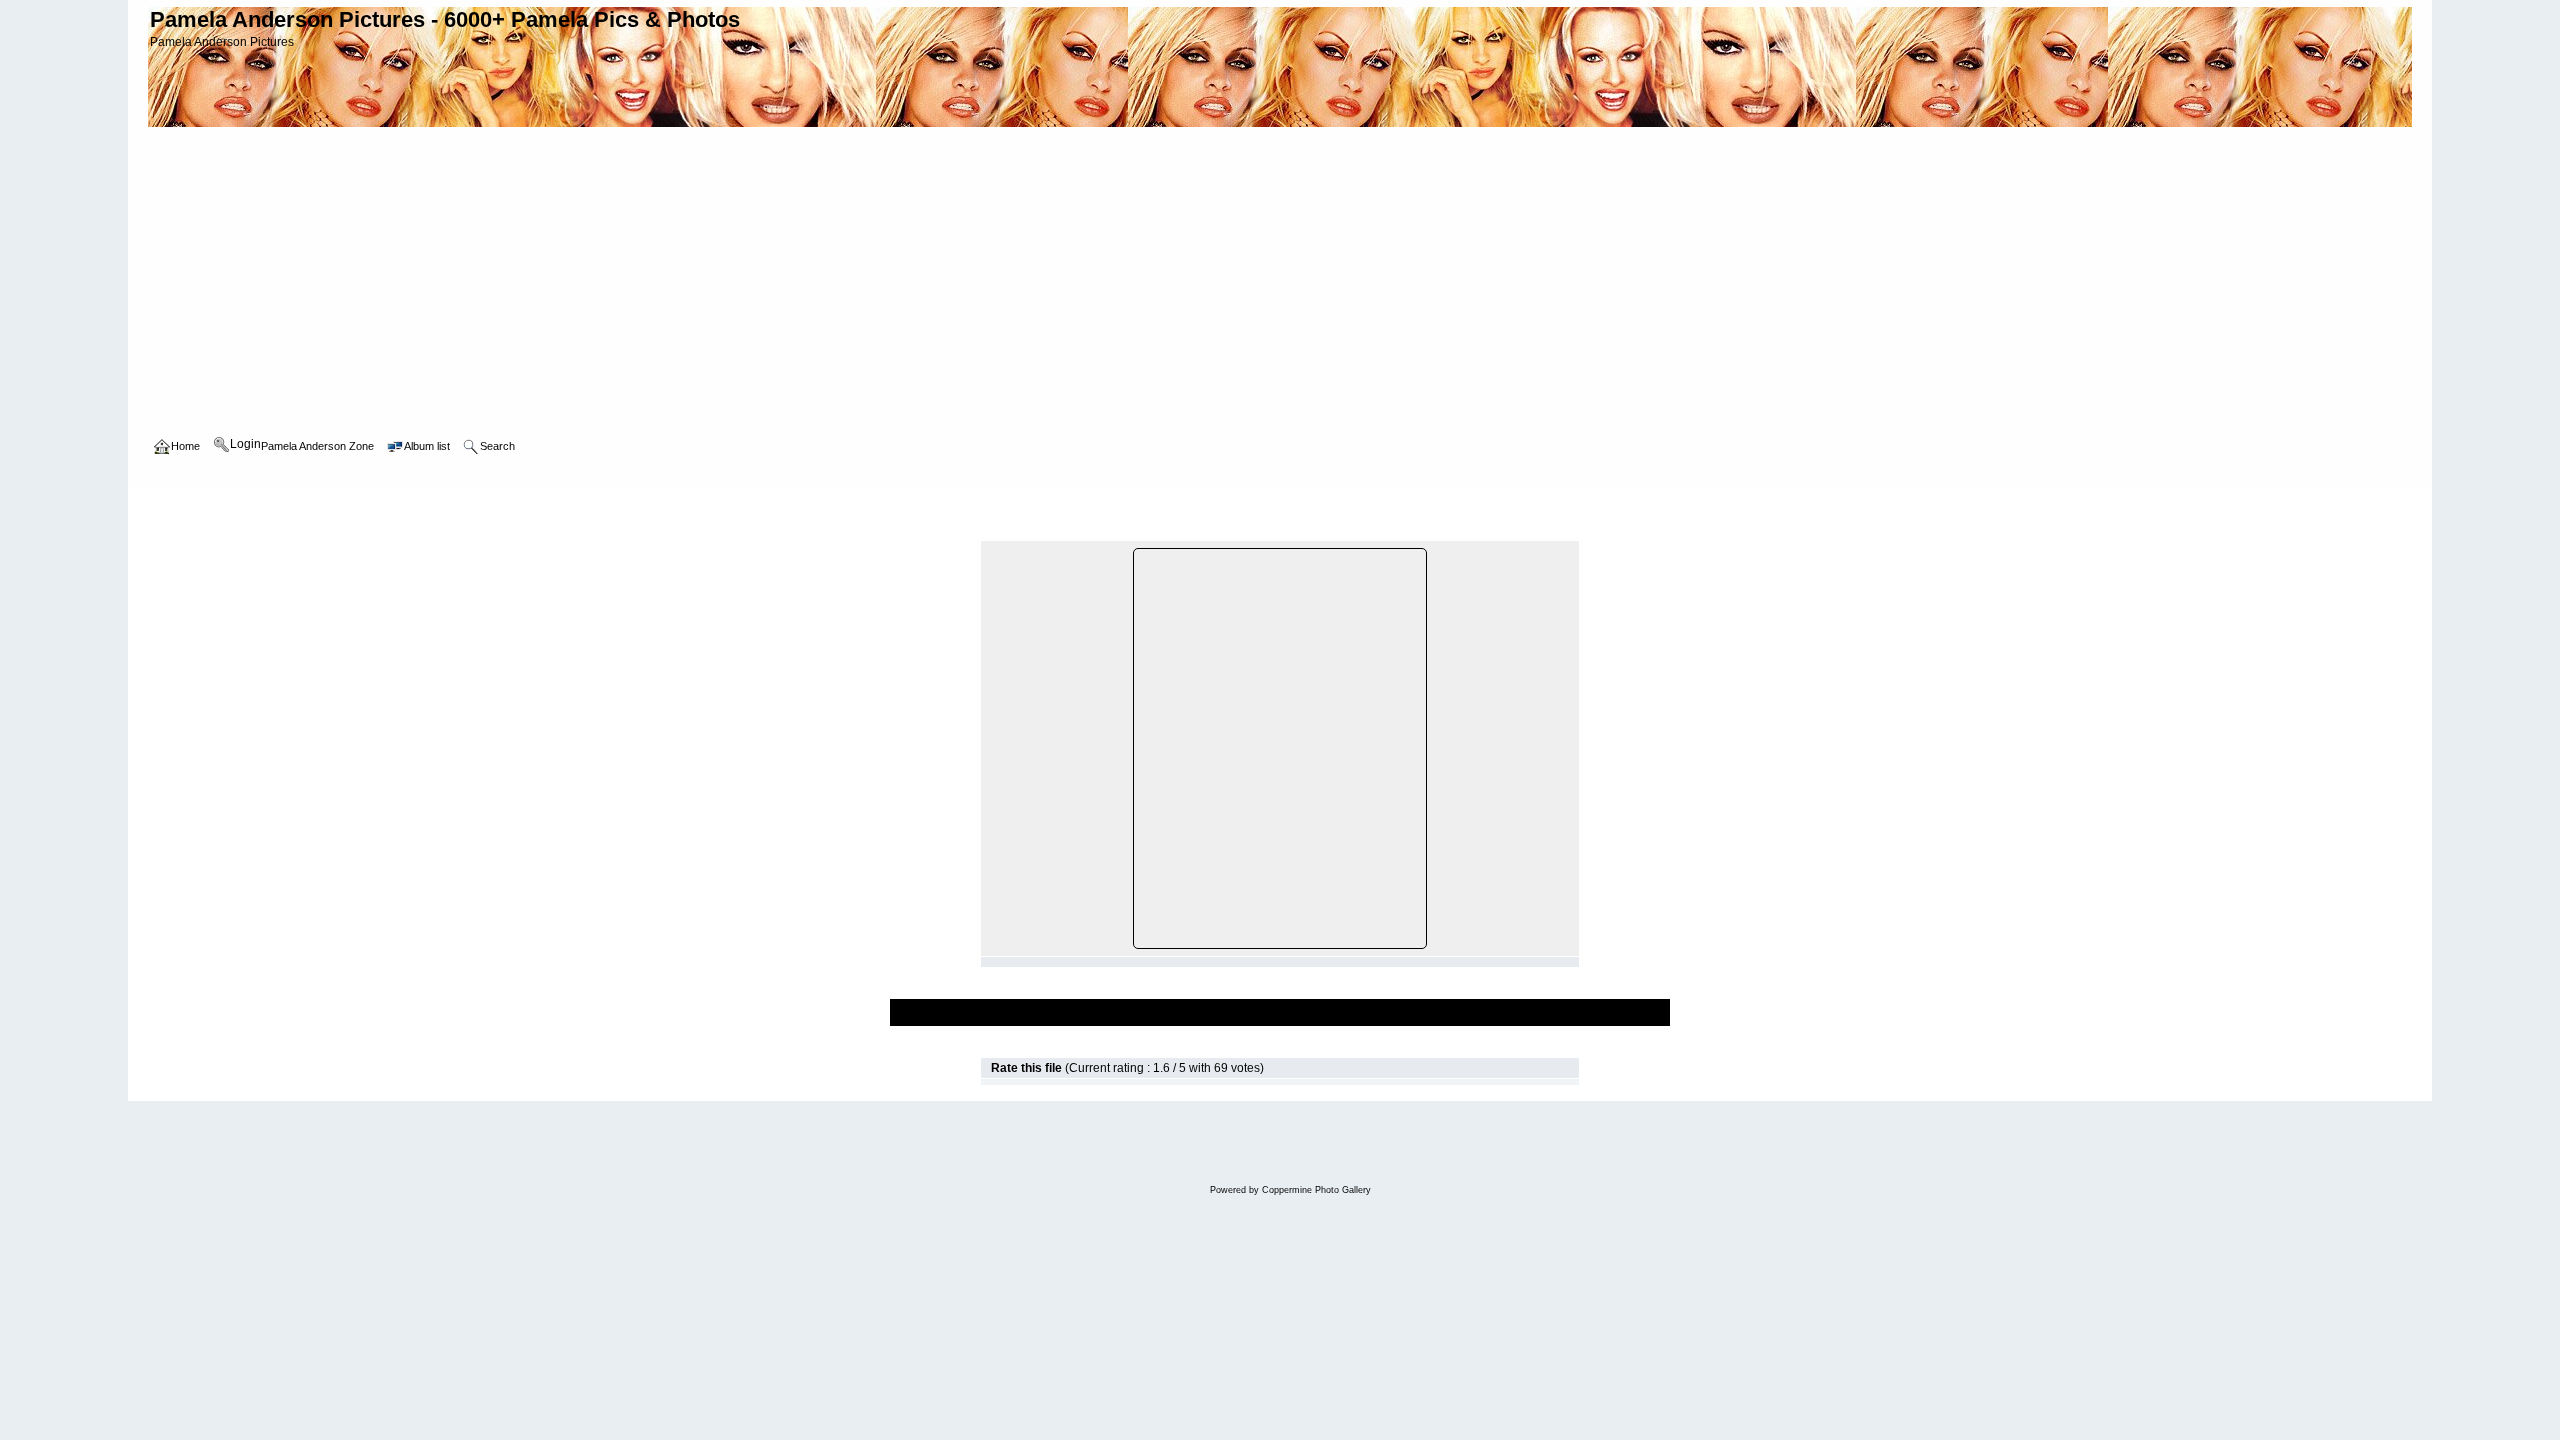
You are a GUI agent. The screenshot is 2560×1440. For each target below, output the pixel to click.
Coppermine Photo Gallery (1316, 1190)
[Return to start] (1502, 531)
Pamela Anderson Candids (288, 506)
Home (185, 506)
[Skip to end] (1568, 531)
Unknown (400, 506)
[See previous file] (1524, 531)
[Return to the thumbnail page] (991, 531)
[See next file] (1546, 531)
